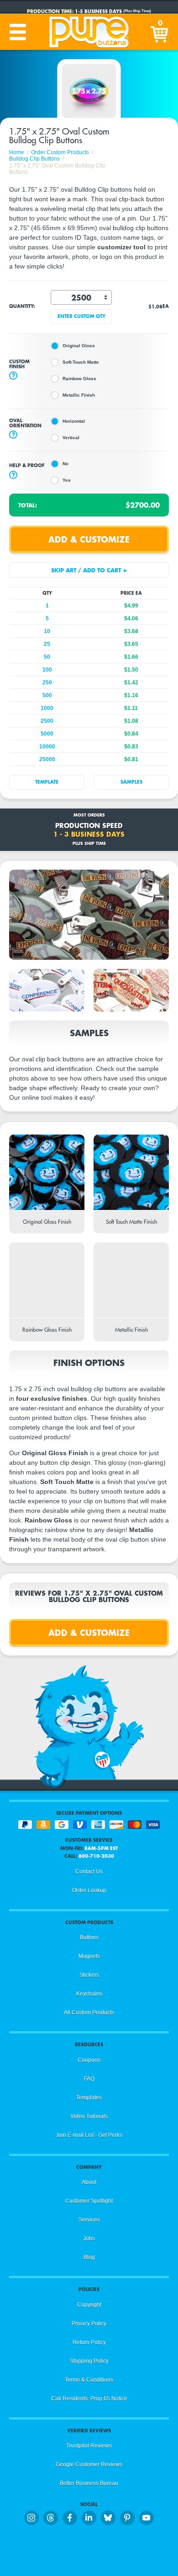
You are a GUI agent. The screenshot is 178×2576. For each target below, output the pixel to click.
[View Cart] (160, 32)
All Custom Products (89, 2012)
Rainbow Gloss (79, 379)
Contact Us (89, 1871)
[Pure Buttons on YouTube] (147, 2518)
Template (47, 782)
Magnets (89, 1956)
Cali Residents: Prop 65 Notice (89, 2399)
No (65, 464)
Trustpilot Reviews (89, 2446)
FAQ (89, 2079)
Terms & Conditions (89, 2380)
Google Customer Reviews (89, 2464)
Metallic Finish (79, 395)
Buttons (89, 1937)
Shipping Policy (89, 2361)
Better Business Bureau (89, 2483)
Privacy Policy (89, 2323)
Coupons (89, 2060)
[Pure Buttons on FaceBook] (70, 2518)
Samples (131, 782)
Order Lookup (89, 1890)
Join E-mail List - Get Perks (89, 2135)
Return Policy (89, 2342)
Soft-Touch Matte (81, 362)
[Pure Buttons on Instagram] (31, 2518)
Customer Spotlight (89, 2201)
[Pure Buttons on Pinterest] (127, 2518)
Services (89, 2220)
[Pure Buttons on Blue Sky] (108, 2518)
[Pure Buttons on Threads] (51, 2518)
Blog (89, 2257)
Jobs (89, 2238)
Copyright (89, 2305)
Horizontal (74, 421)
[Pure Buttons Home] (89, 32)
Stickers (89, 1975)
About (89, 2182)
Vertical (71, 438)
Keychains (89, 1994)
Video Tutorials (89, 2116)
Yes (67, 480)
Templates (89, 2097)
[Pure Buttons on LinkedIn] (89, 2518)
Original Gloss (79, 346)
